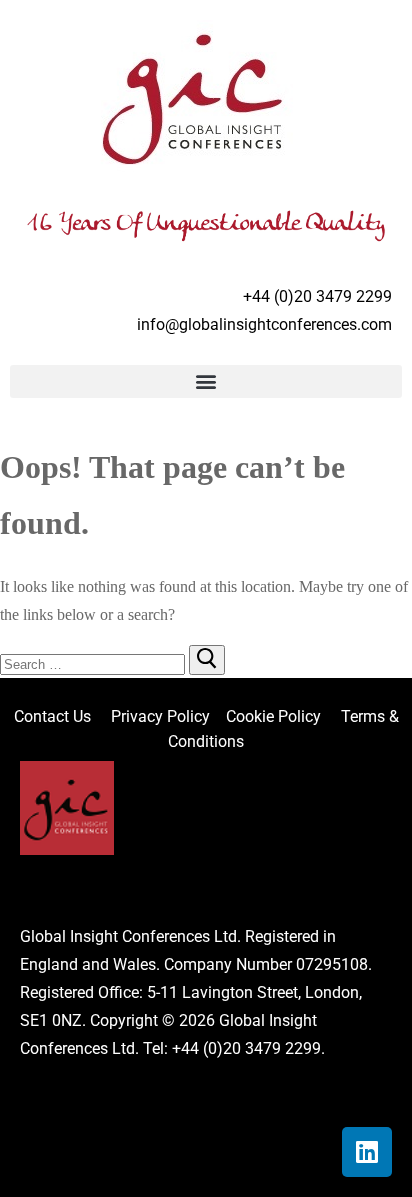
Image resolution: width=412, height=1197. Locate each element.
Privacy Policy (162, 716)
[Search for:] (94, 663)
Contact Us (62, 716)
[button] (206, 381)
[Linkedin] (367, 1152)
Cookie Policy (281, 716)
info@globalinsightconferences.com (264, 324)
